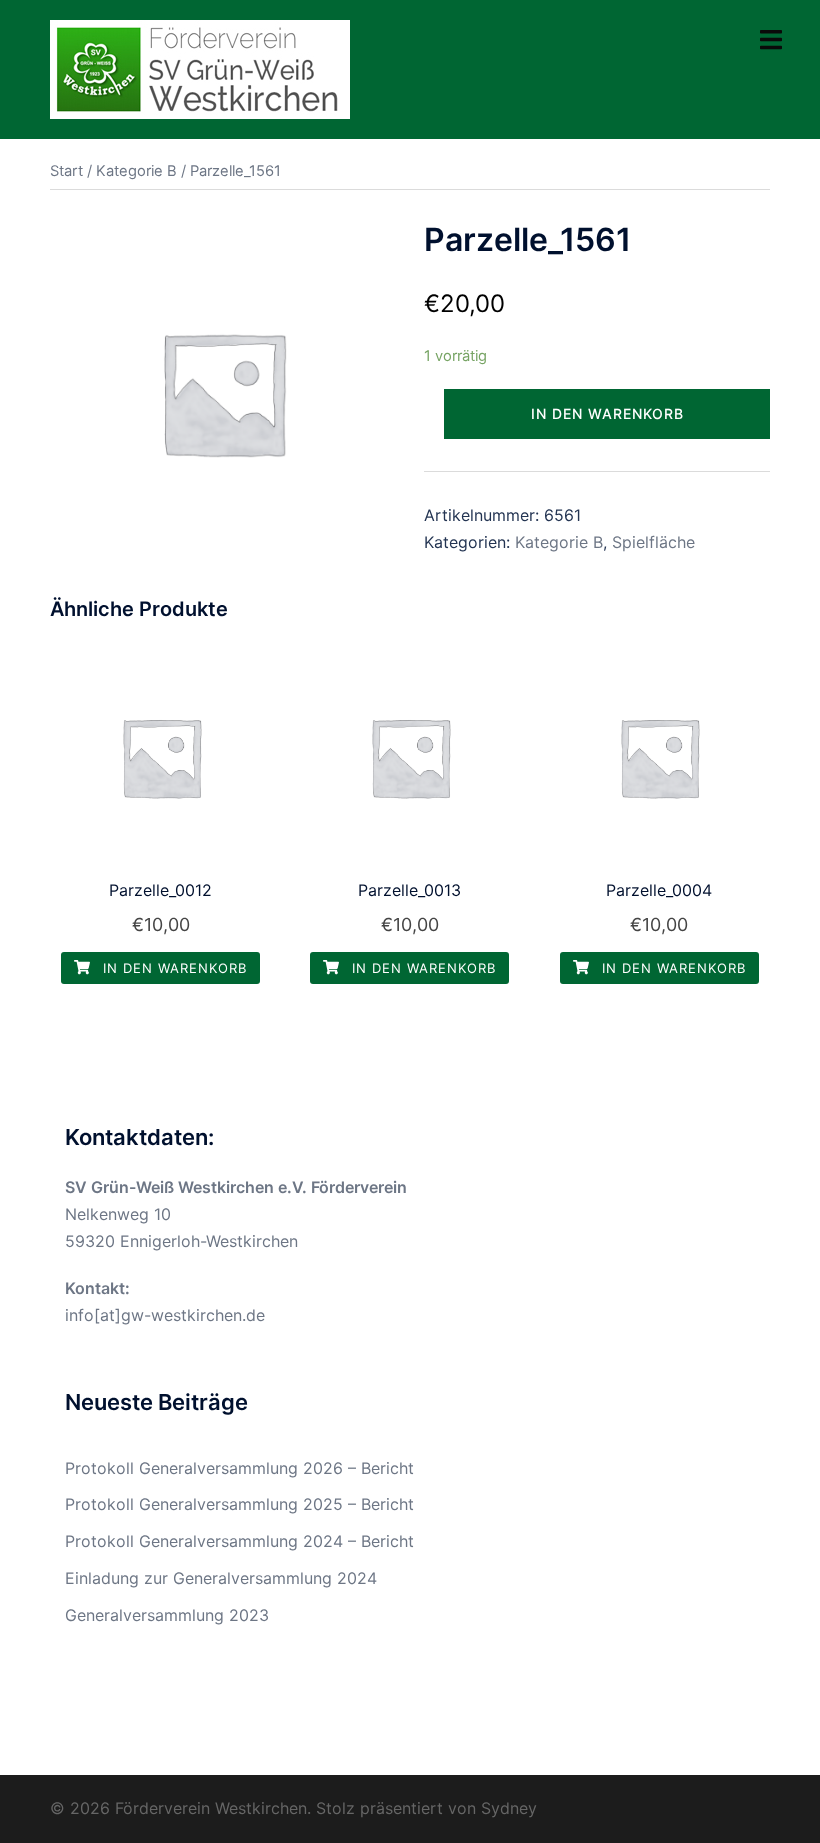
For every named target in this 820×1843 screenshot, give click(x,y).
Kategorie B (136, 171)
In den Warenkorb (607, 413)
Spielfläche (653, 542)
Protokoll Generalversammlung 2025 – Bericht (239, 1504)
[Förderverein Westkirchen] (200, 68)
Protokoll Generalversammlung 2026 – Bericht (239, 1468)
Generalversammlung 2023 (167, 1615)
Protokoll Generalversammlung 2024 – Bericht (239, 1541)
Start (66, 171)
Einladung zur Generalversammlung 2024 (221, 1578)
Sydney (509, 1808)
